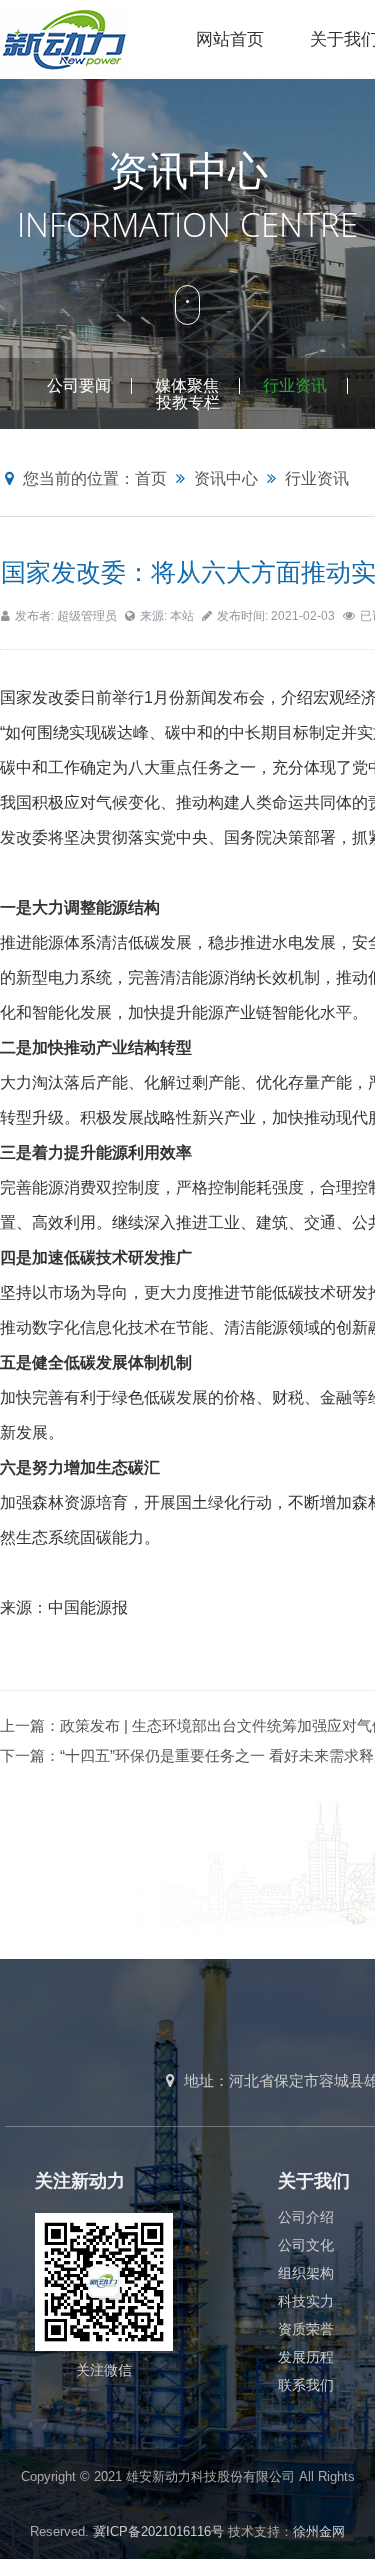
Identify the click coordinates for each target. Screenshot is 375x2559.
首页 (151, 478)
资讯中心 (226, 478)
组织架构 (306, 2273)
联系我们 (306, 2385)
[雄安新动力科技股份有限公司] (86, 39)
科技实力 (306, 2301)
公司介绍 (306, 2217)
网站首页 (230, 39)
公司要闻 (79, 385)
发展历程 (306, 2357)
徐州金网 (319, 2531)
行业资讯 (295, 385)
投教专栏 (188, 402)
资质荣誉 (306, 2329)
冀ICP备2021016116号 (158, 2531)
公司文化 (306, 2245)
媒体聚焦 (187, 385)
